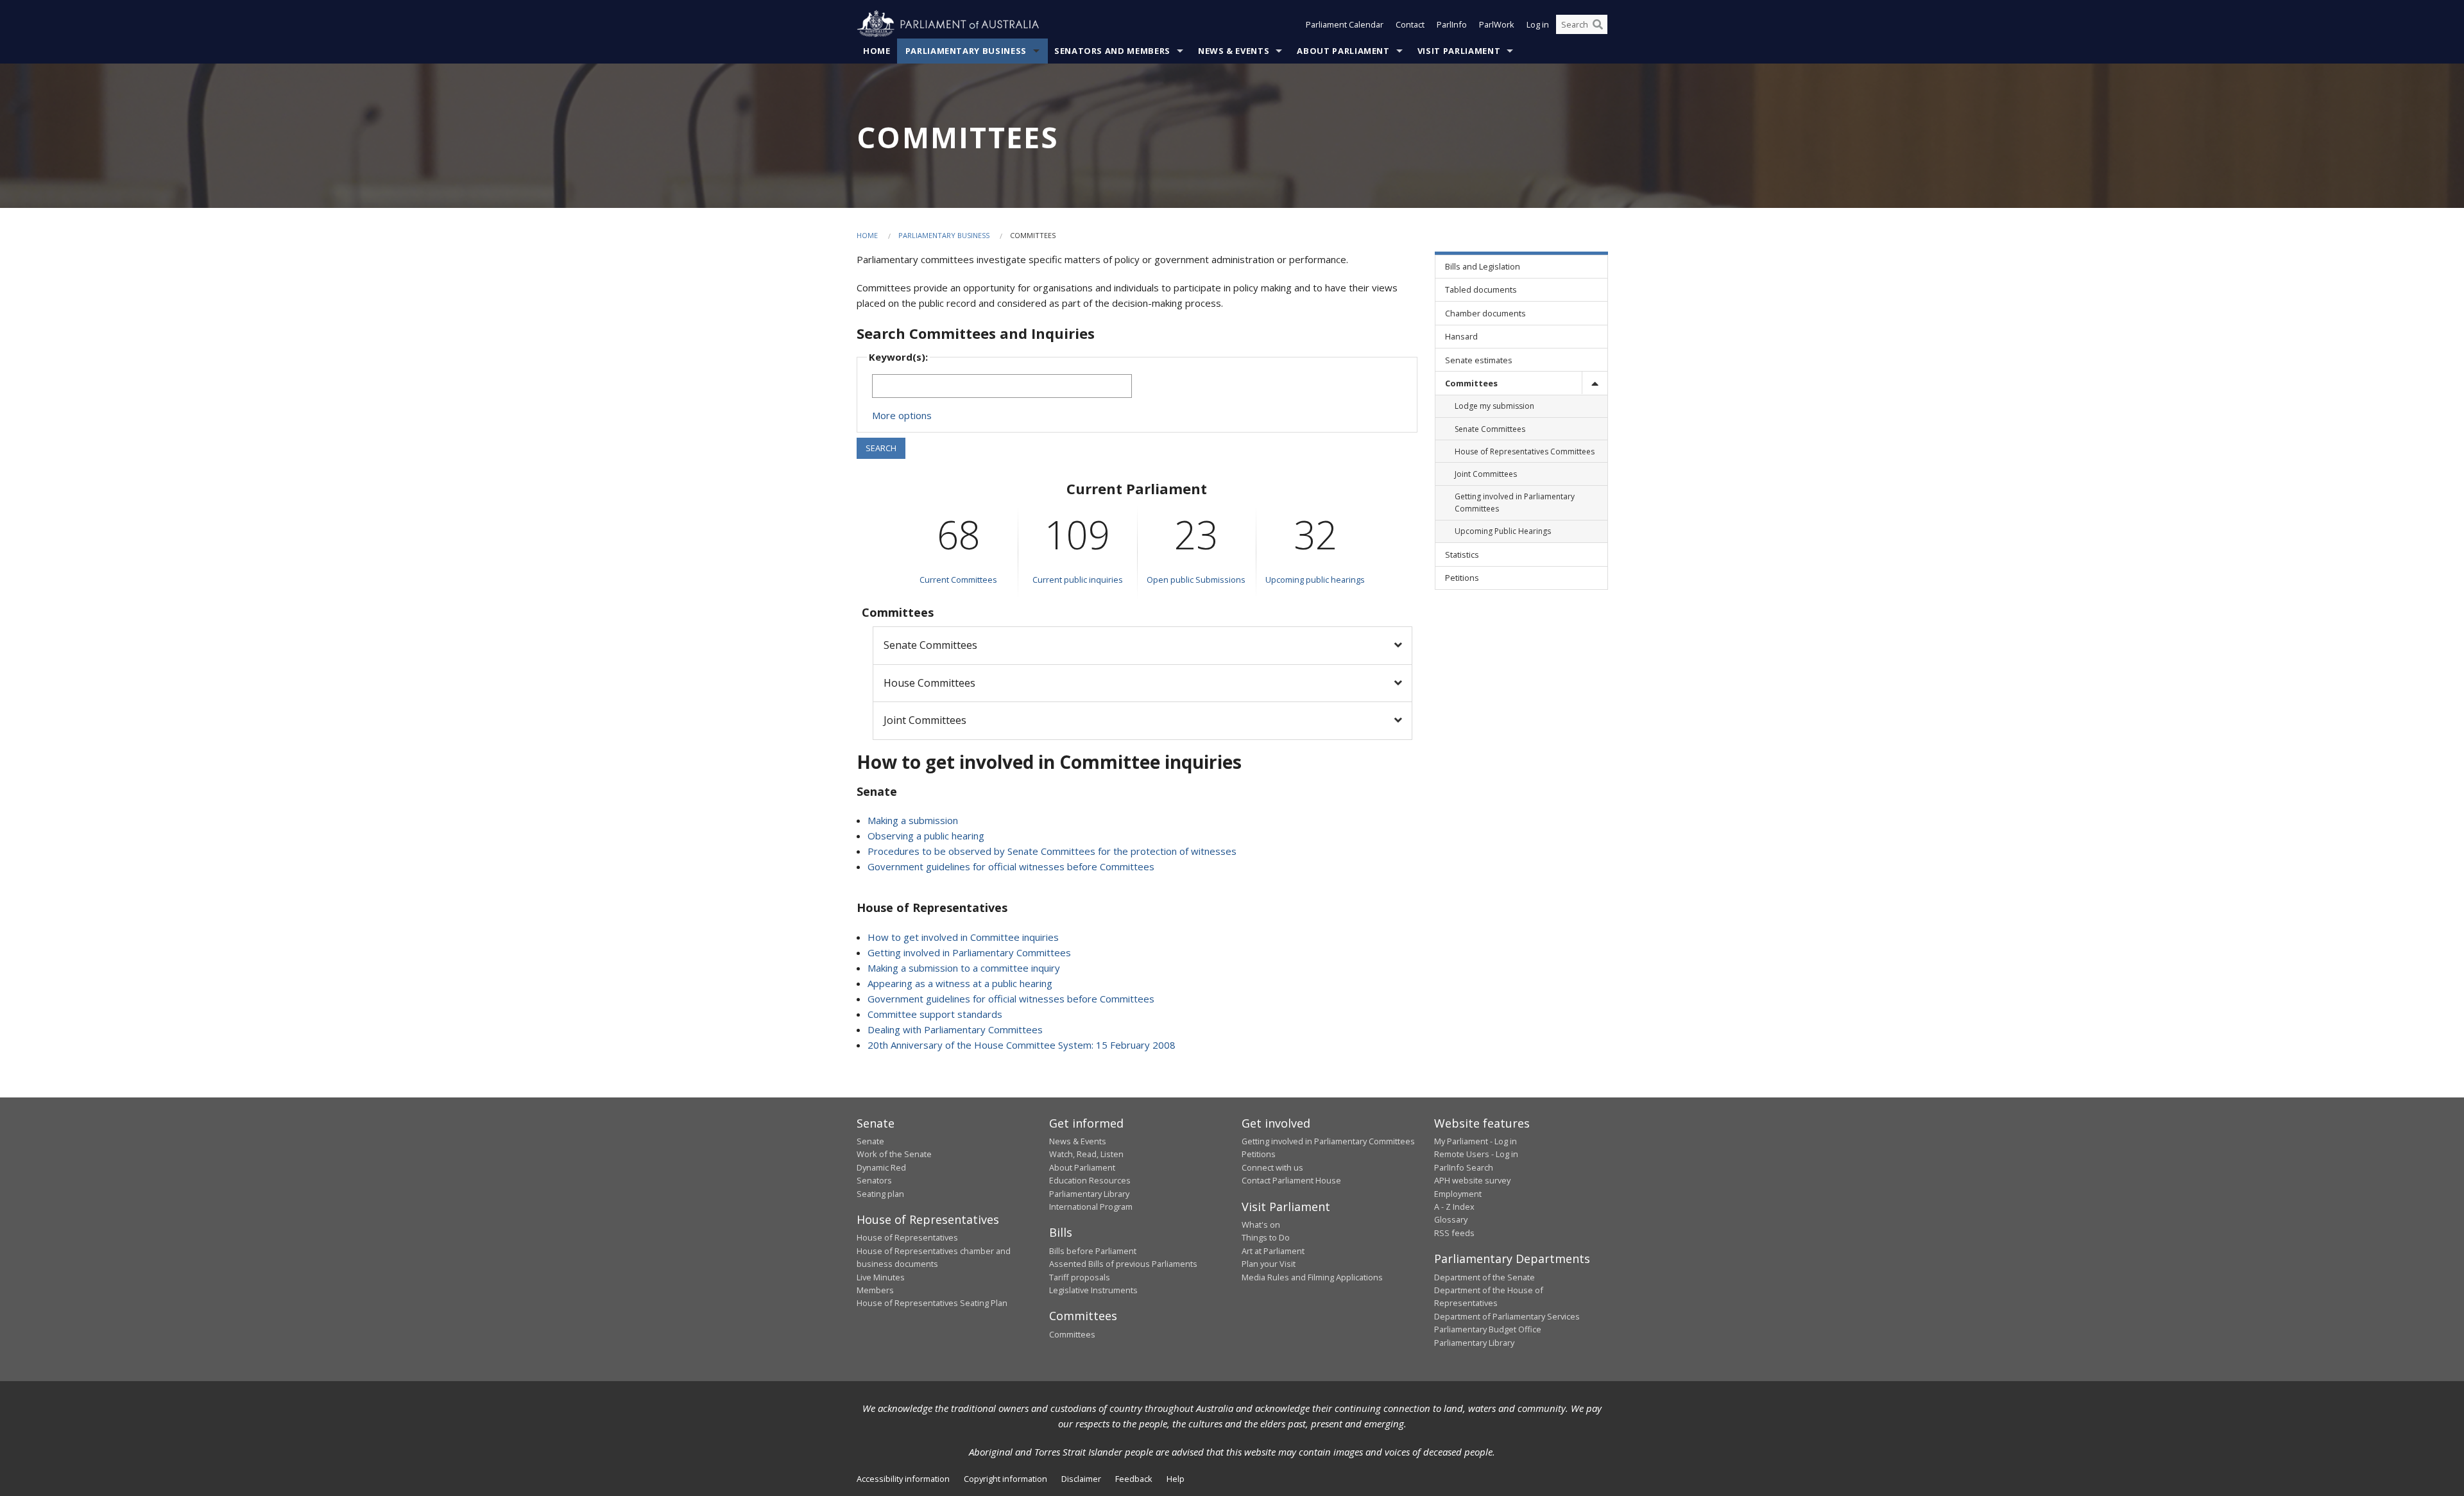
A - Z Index (1454, 1207)
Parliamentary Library (1089, 1194)
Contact (1410, 24)
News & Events (1234, 51)
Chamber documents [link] (1485, 313)
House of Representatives (907, 1237)
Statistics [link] (1462, 555)
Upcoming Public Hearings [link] (1503, 531)
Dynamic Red (881, 1167)
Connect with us (1272, 1167)
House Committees (929, 683)
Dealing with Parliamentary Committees (955, 1029)
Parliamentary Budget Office (1488, 1329)
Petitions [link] (1462, 578)
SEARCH (881, 448)
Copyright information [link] (1005, 1479)
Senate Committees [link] (1490, 429)
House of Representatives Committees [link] (1525, 451)
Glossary (1451, 1219)
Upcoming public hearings (1315, 580)
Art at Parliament (1273, 1251)
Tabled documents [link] (1481, 289)
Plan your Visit (1269, 1264)
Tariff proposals (1080, 1277)
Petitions (1259, 1154)
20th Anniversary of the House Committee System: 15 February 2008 (1022, 1045)
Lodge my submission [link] (1494, 406)
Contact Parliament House (1291, 1180)
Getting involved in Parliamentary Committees (969, 952)
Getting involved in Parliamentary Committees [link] (1515, 503)
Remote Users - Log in (1476, 1154)
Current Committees (958, 580)
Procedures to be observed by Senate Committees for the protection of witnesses (1052, 851)
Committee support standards (935, 1014)
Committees (1072, 1334)
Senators (874, 1180)
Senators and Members (1112, 51)
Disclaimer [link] (1081, 1479)
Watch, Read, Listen (1086, 1154)
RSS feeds (1454, 1233)
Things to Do (1266, 1237)
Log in (1538, 24)
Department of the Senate (1484, 1277)
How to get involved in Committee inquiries (963, 937)
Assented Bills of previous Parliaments (1123, 1264)
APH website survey (1472, 1180)
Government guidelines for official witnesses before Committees (1011, 866)
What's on (1261, 1225)
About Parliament (1343, 51)
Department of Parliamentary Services (1507, 1316)
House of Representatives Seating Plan (932, 1303)
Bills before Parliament (1093, 1251)
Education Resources (1090, 1180)
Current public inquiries (1078, 580)
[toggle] (1595, 383)
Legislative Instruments (1093, 1290)
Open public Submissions (1196, 580)
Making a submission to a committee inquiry (964, 968)
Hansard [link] (1461, 336)
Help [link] (1176, 1479)
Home (877, 51)
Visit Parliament (1459, 51)
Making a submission (913, 820)
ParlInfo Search (1464, 1167)
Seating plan (880, 1194)
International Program (1091, 1207)
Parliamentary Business (966, 51)
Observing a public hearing (926, 836)
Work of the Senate (894, 1154)
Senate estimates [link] (1479, 360)
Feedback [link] (1134, 1479)
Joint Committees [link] (1486, 474)
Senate (870, 1141)
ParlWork (1497, 24)
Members (875, 1290)
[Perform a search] (1598, 24)
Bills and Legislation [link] (1483, 266)
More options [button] (902, 415)
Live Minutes (881, 1277)
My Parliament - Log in (1476, 1141)
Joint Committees (925, 720)
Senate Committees (930, 645)
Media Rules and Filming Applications (1312, 1277)
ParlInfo (1452, 24)
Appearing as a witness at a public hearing (960, 983)
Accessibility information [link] (903, 1479)
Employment (1458, 1194)
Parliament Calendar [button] (1345, 24)
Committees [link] (1471, 383)
